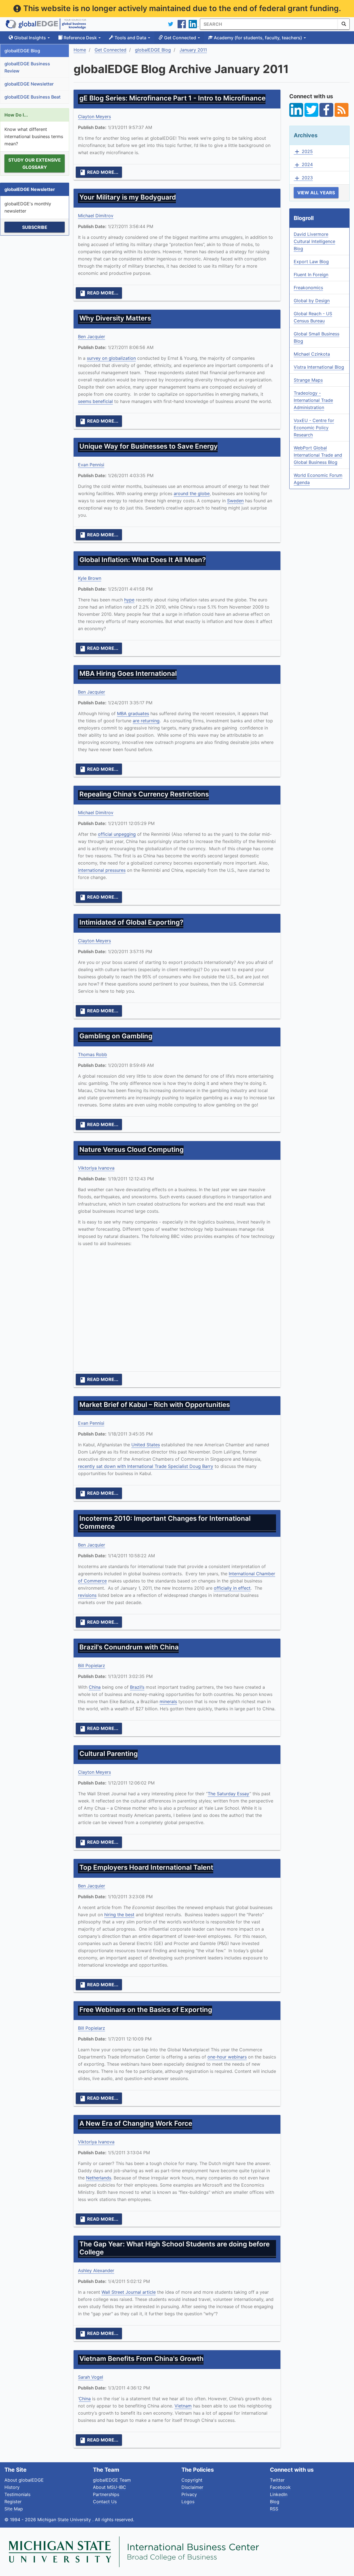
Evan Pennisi (91, 465)
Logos (188, 2502)
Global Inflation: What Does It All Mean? (143, 560)
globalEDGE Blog (22, 51)
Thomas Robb (93, 1054)
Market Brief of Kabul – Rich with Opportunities (155, 1405)
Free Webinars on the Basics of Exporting (146, 2010)
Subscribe (35, 227)
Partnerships (106, 2494)
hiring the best (119, 1915)
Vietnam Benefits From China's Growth (141, 2359)
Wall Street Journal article (129, 2292)
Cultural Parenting (109, 1754)
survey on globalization (111, 358)
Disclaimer (192, 2487)
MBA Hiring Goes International (128, 673)
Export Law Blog (311, 262)
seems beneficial (95, 401)
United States (146, 1445)
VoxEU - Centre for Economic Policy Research (314, 428)
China (95, 1687)
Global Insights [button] (30, 38)
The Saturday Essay (229, 1794)
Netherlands (99, 2178)
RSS (274, 2509)
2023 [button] (303, 178)
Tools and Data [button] (130, 38)
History (12, 2487)
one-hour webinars (227, 2057)
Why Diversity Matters (115, 318)
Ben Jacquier (92, 337)
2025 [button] (303, 152)
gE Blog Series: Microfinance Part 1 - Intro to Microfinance (172, 98)
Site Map (14, 2509)
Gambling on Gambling (116, 1036)
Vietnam (183, 2406)
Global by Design (312, 301)
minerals (168, 1701)
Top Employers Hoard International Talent (146, 1867)
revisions (87, 1595)
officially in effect (232, 1588)
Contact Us (105, 2502)
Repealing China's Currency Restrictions (144, 794)
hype (129, 600)
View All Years (316, 193)
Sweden (235, 501)
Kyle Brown (90, 578)
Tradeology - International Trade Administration (313, 400)
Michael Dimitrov (96, 216)
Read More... (99, 172)
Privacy (189, 2494)
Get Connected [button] (180, 38)
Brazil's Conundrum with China (129, 1647)
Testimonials (17, 2494)
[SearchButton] (344, 24)
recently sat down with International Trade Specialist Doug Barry (146, 1466)
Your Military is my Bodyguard (128, 197)
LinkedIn (279, 2494)
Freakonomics (308, 288)
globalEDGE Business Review (27, 67)
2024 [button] (303, 165)
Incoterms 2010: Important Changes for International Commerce (165, 1522)
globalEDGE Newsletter (29, 84)
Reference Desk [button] (80, 38)
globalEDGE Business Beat (32, 97)
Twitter (277, 2480)
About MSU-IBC (110, 2487)
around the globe (192, 493)
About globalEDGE (24, 2480)
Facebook (280, 2487)
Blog (275, 2502)
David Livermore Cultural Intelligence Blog (314, 241)
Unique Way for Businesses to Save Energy (149, 446)
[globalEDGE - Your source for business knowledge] (46, 24)
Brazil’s (137, 1687)
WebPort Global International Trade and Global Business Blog (318, 455)
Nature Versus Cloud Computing (132, 1149)
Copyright (192, 2480)
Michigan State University (65, 2520)
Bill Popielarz (92, 1665)
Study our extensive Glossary (35, 164)
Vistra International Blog (319, 367)
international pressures (102, 870)
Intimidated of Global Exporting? (131, 922)
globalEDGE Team (112, 2480)
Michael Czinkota (312, 354)
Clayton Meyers (94, 117)
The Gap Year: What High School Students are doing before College (175, 2248)
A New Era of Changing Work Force (136, 2123)
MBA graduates (133, 713)
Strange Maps (308, 380)
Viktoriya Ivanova (96, 1168)
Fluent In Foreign (311, 275)
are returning (146, 721)
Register (13, 2502)
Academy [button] (257, 38)
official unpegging (117, 834)
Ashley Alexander (96, 2270)
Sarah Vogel (91, 2377)
